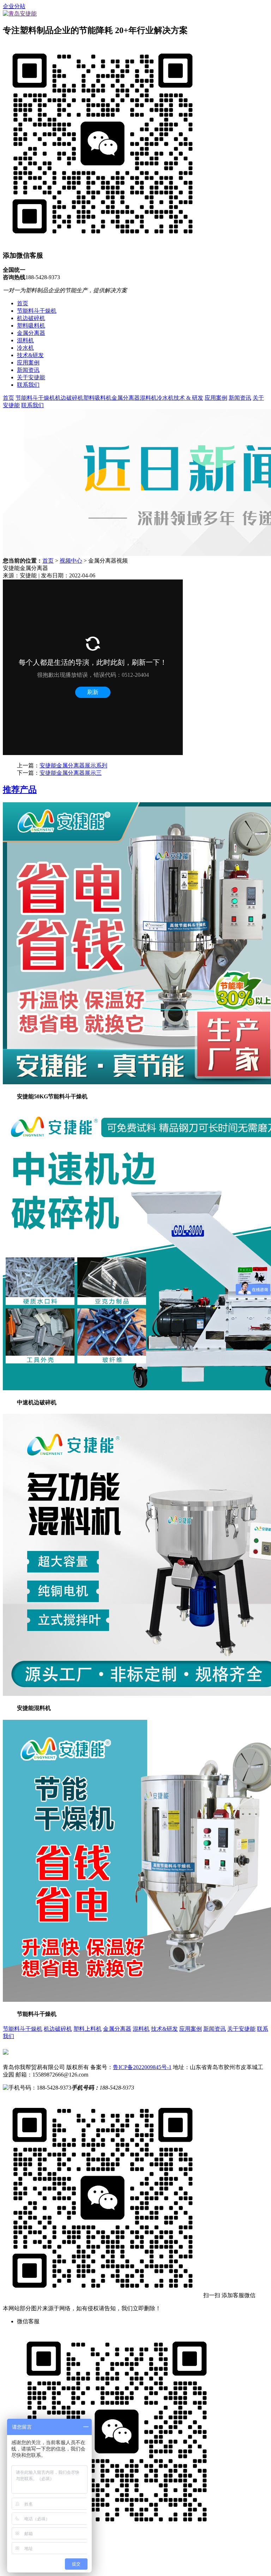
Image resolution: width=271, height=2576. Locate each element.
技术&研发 (30, 355)
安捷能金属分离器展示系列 (73, 765)
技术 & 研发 (188, 398)
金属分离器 (31, 333)
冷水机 (25, 348)
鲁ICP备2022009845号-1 (142, 2067)
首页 (23, 303)
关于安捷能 (31, 377)
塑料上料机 (88, 2029)
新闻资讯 (28, 370)
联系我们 (28, 385)
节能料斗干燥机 (37, 311)
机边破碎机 (31, 318)
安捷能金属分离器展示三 (71, 773)
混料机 (25, 340)
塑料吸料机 (31, 326)
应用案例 (28, 363)
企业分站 (14, 6)
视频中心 (71, 561)
